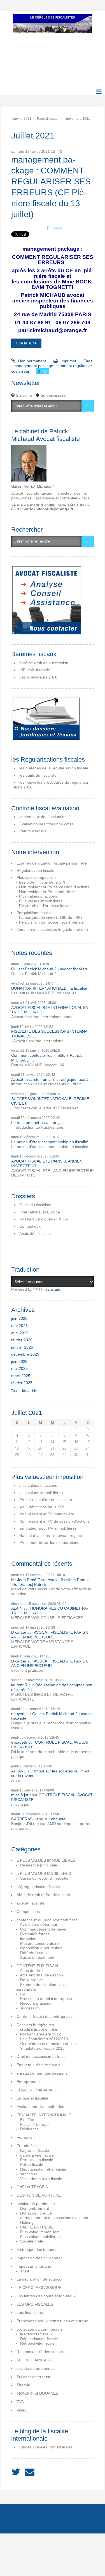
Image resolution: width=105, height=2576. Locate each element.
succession (30, 2008)
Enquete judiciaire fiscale (39, 2065)
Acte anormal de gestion (41, 1975)
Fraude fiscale (29, 2146)
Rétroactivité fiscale (37, 2343)
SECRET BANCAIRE (35, 2360)
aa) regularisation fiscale (38, 1887)
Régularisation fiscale (35, 870)
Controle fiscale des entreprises (45, 2016)
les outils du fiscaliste (38, 775)
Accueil (17, 2515)
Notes (60, 2515)
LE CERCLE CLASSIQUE (39, 2288)
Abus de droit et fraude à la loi (43, 1895)
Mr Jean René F (26, 1580)
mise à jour (21, 1795)
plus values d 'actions (38, 1485)
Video (22, 2410)
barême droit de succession (44, 663)
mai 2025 (19, 1368)
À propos (43, 2515)
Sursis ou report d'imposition (45, 1878)
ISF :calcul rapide (35, 670)
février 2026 (22, 1340)
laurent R (19, 1685)
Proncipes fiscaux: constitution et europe (52, 2321)
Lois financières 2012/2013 (44, 2039)
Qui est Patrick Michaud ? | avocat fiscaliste (50, 969)
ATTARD (19, 1771)
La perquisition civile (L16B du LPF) (51, 917)
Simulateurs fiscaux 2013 (42, 2048)
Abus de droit (32, 1971)
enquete (58, 1819)
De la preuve (32, 1980)
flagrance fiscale (35, 2150)
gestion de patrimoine (36, 2204)
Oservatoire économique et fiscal (49, 2044)
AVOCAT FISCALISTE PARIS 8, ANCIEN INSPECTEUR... (50, 1635)
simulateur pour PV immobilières (48, 1528)
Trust (25, 2271)
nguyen (18, 1714)
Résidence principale (39, 1865)
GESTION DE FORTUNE (39, 2195)
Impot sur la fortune (34, 2266)
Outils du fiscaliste (35, 1205)
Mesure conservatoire (39, 1943)
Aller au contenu (17, 16)
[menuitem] (24, 119)
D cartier (19, 1632)
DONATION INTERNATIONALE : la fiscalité (49, 988)
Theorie (23, 2385)
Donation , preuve (36, 2213)
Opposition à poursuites (41, 1948)
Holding (27, 2222)
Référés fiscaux (34, 1953)
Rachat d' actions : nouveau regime (51, 1535)
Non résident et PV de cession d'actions (54, 887)
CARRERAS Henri (27, 1819)
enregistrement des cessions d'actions (54, 2218)
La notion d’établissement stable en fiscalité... (51, 1142)
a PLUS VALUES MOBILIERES (44, 1873)
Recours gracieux (36, 2003)
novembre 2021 (78, 119)
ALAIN (17, 1608)
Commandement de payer (43, 1929)
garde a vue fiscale (37, 2155)
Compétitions (28, 1912)
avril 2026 (20, 1333)
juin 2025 (19, 1361)
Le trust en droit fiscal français (38, 1123)
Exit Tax (27, 2120)
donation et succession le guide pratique (52, 929)
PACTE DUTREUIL (37, 2227)
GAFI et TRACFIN (32, 2187)
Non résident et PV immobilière (46, 892)
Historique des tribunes (37, 2249)
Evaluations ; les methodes (40, 2107)
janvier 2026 (22, 1347)
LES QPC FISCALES (35, 2304)
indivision (28, 1939)
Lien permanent (31, 361)
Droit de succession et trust (41, 2056)
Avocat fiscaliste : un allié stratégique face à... (52, 1079)
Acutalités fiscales (35, 1234)
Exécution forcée (35, 1934)
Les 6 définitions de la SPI (42, 882)
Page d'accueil (48, 119)
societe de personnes (36, 2368)
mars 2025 (21, 1376)
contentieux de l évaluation (43, 817)
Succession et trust (33, 2377)
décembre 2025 (25, 1354)
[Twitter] (16, 2472)
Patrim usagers (33, 831)
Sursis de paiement (37, 1957)
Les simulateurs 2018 (38, 677)
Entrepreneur (28, 2082)
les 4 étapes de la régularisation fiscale (54, 768)
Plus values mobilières (40, 2237)
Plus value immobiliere (40, 2232)
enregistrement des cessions (42, 2073)
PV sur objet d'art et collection (45, 906)
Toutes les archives (26, 1391)
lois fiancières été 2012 (41, 2034)
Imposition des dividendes (39, 2258)
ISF (23, 1994)
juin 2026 (19, 1318)
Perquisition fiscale (37, 2160)
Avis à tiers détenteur (39, 1924)
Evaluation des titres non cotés (46, 824)
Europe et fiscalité (32, 2098)
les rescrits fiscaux (36, 2334)
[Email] (30, 2472)
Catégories (78, 2515)
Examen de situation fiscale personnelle (52, 863)
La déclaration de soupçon (40, 2279)
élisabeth (19, 1742)
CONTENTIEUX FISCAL (38, 1966)
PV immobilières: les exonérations (49, 1542)
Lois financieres (30, 2312)
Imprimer (68, 361)
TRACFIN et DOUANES (37, 2393)
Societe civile (32, 2241)
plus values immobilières (41, 1493)
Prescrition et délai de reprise (46, 1999)
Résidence (30, 2129)
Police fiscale (32, 2164)
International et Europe (40, 1212)
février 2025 (22, 1383)
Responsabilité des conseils (41, 2352)
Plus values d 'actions (38, 896)
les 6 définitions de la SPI (42, 1507)
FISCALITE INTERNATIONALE (44, 2115)
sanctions (29, 2174)
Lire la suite (26, 343)
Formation (26, 2137)
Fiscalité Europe (34, 2124)
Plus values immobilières (41, 901)
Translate (52, 1289)
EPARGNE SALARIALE (37, 2090)
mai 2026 (19, 1326)
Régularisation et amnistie (43, 2169)
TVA (20, 2402)
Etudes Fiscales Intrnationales (46, 2447)
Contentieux (30, 1226)
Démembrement (35, 2208)
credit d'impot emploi (39, 2029)
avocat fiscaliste (31, 1903)
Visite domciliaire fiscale (41, 2179)
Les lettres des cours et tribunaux (46, 2296)
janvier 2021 (22, 119)
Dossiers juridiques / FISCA (44, 1219)
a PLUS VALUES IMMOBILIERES (46, 1860)
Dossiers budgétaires (35, 2025)
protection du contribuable (40, 2329)
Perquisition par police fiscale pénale (51, 922)
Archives (17, 2523)
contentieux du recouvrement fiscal (47, 1920)
